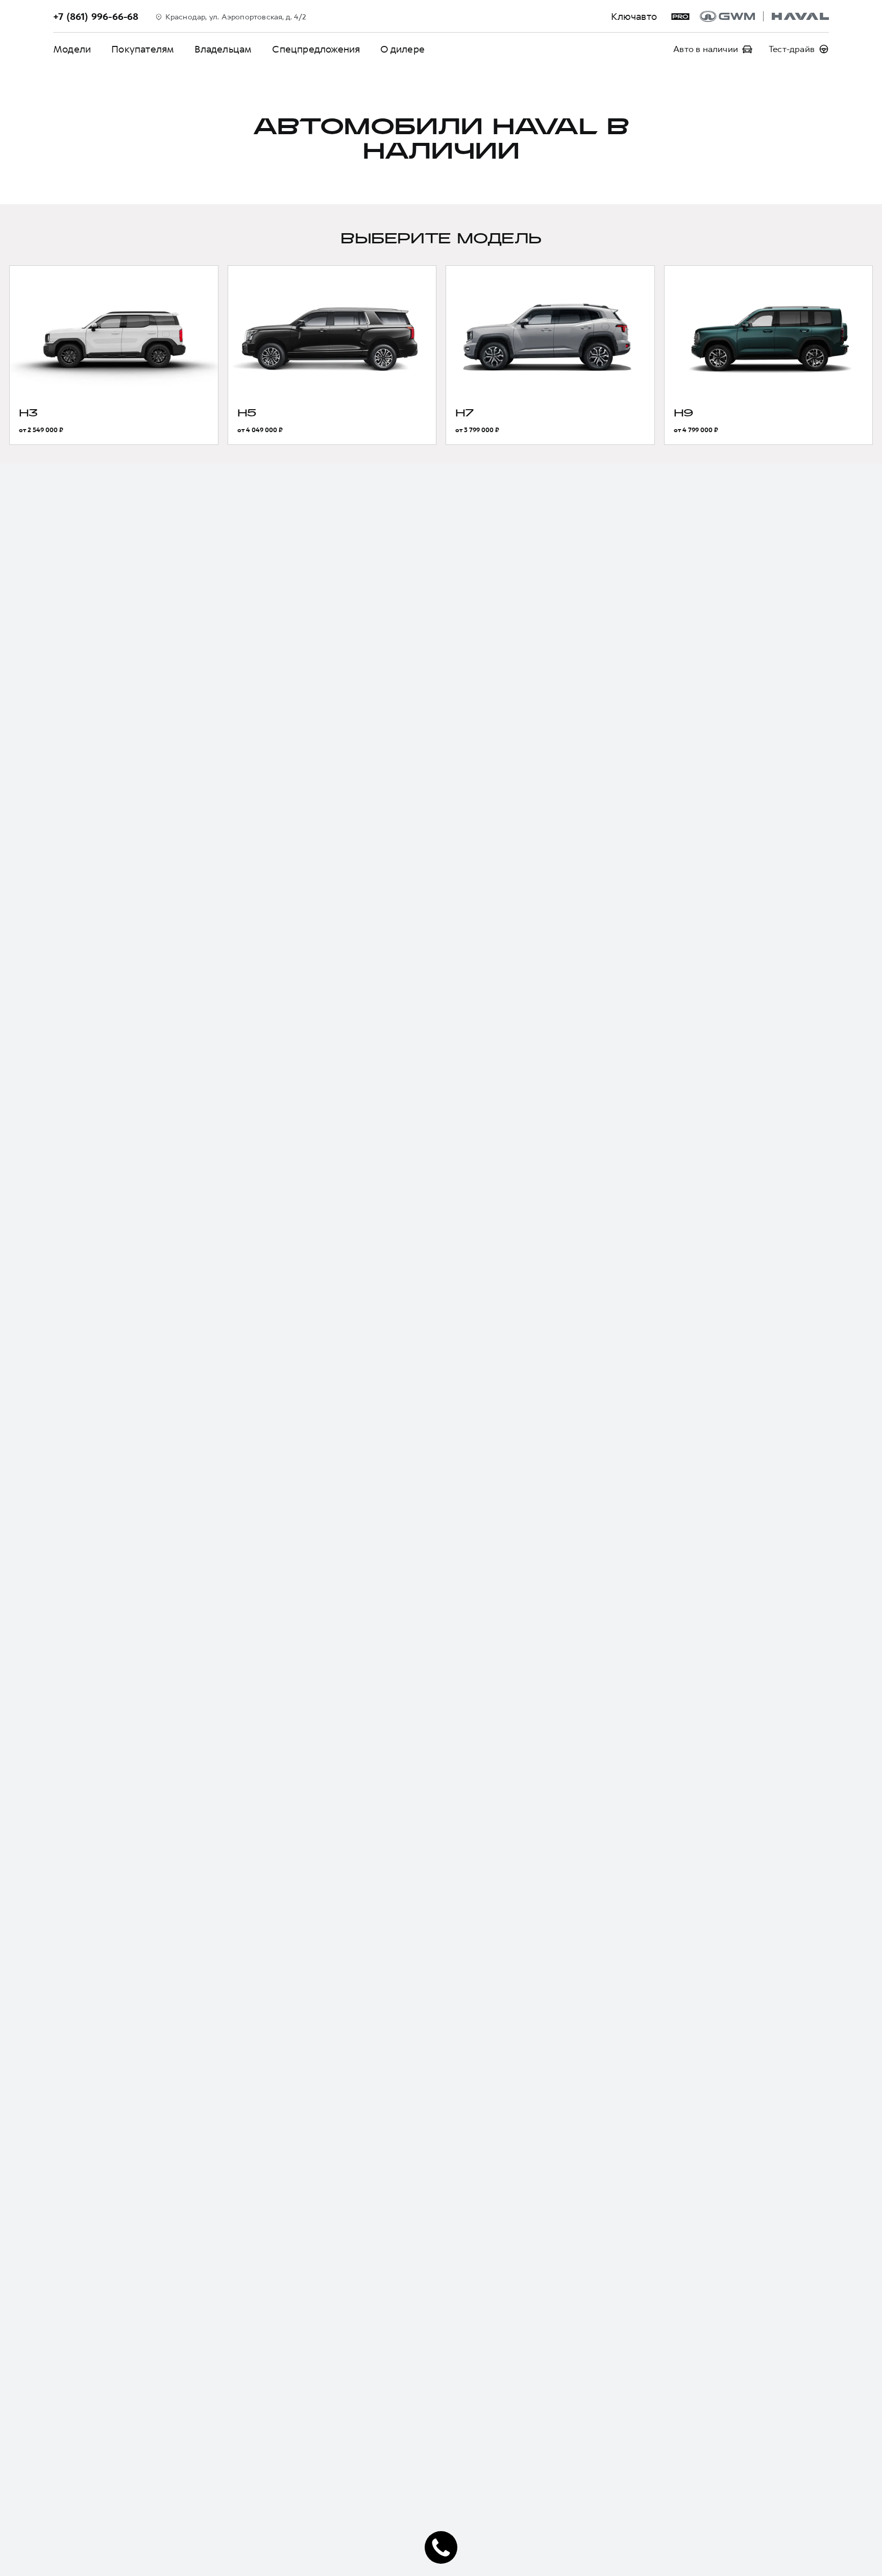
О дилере (402, 49)
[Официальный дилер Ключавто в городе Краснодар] (764, 16)
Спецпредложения (316, 49)
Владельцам (223, 49)
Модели (72, 49)
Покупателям (143, 49)
